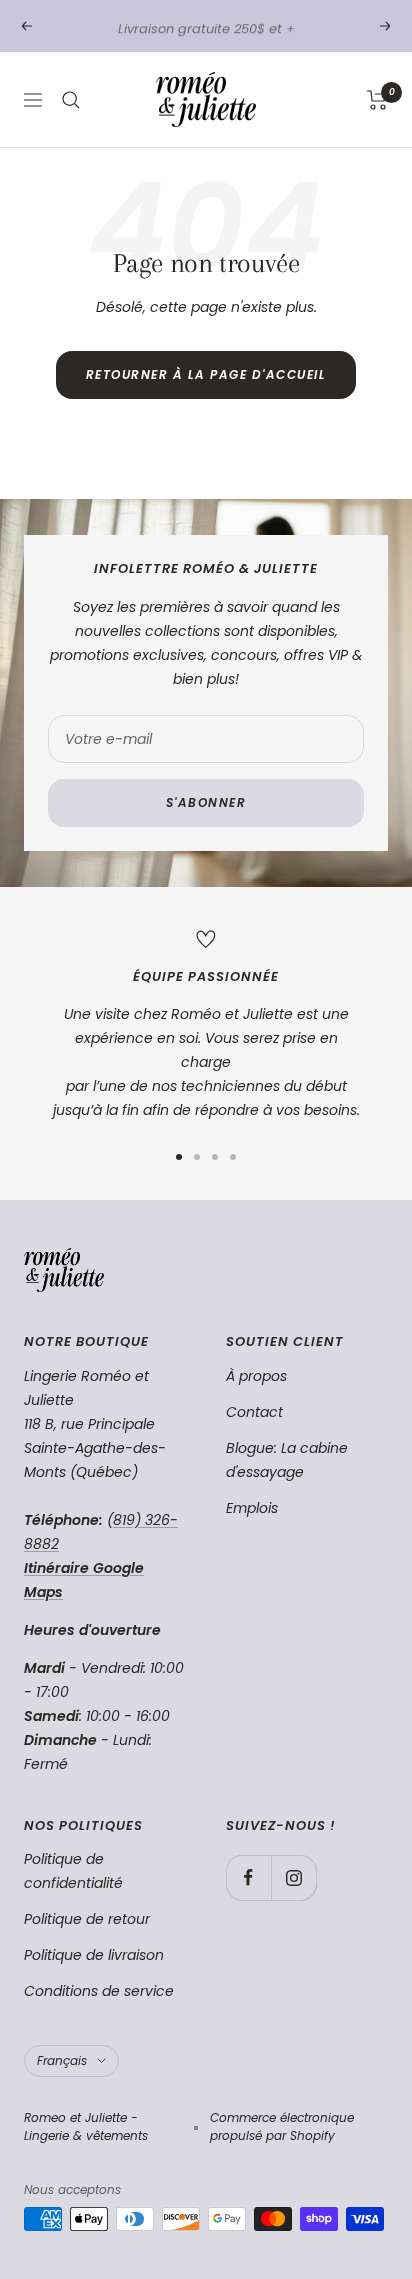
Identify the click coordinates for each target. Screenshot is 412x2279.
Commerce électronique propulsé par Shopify (282, 2126)
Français (62, 2060)
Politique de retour (87, 1919)
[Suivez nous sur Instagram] (293, 1877)
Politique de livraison (94, 1955)
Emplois (252, 1508)
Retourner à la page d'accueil (206, 374)
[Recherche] (71, 100)
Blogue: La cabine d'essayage (287, 1460)
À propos (256, 1376)
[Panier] (377, 100)
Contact (254, 1412)
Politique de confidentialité (73, 1871)
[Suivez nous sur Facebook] (248, 1877)
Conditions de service (99, 1991)
